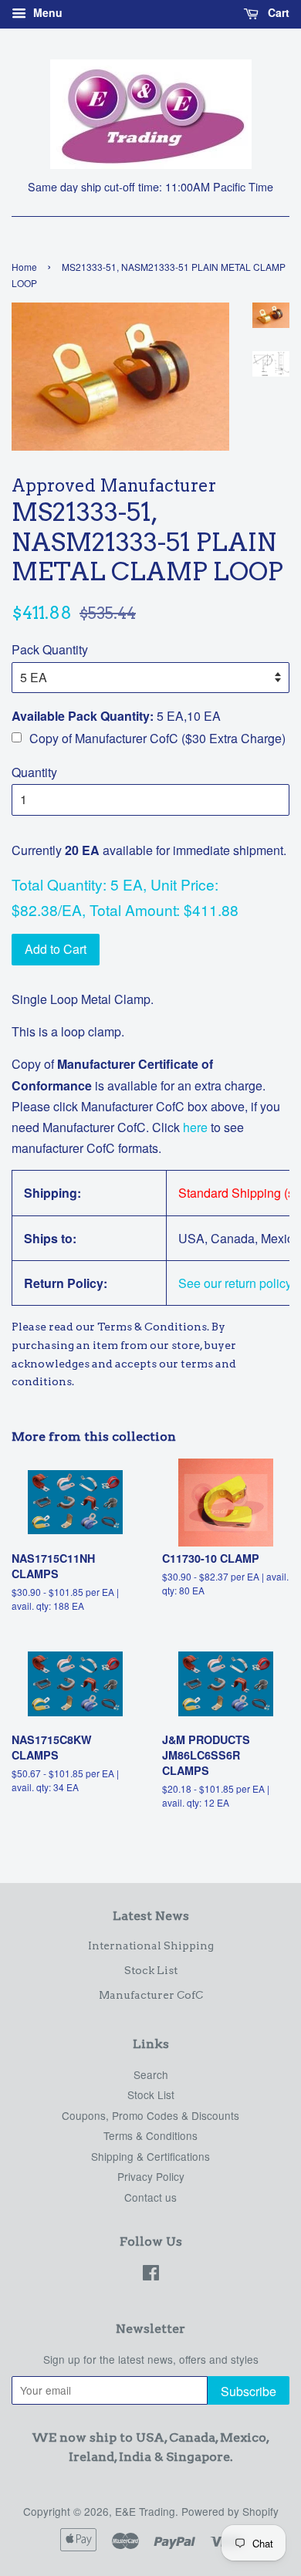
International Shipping (151, 1946)
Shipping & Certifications (150, 2156)
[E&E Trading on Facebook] (151, 2275)
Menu (46, 12)
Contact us (150, 2197)
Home (24, 267)
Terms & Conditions (150, 2135)
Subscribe (249, 2391)
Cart (277, 12)
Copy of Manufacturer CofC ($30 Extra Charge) (157, 738)
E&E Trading (145, 2511)
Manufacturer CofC (151, 1995)
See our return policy (235, 1283)
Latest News (151, 1916)
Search (151, 2074)
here (194, 1127)
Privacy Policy (151, 2176)
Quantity (34, 772)
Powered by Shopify (230, 2511)
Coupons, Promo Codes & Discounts (150, 2115)
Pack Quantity (50, 649)
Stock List (151, 1970)
